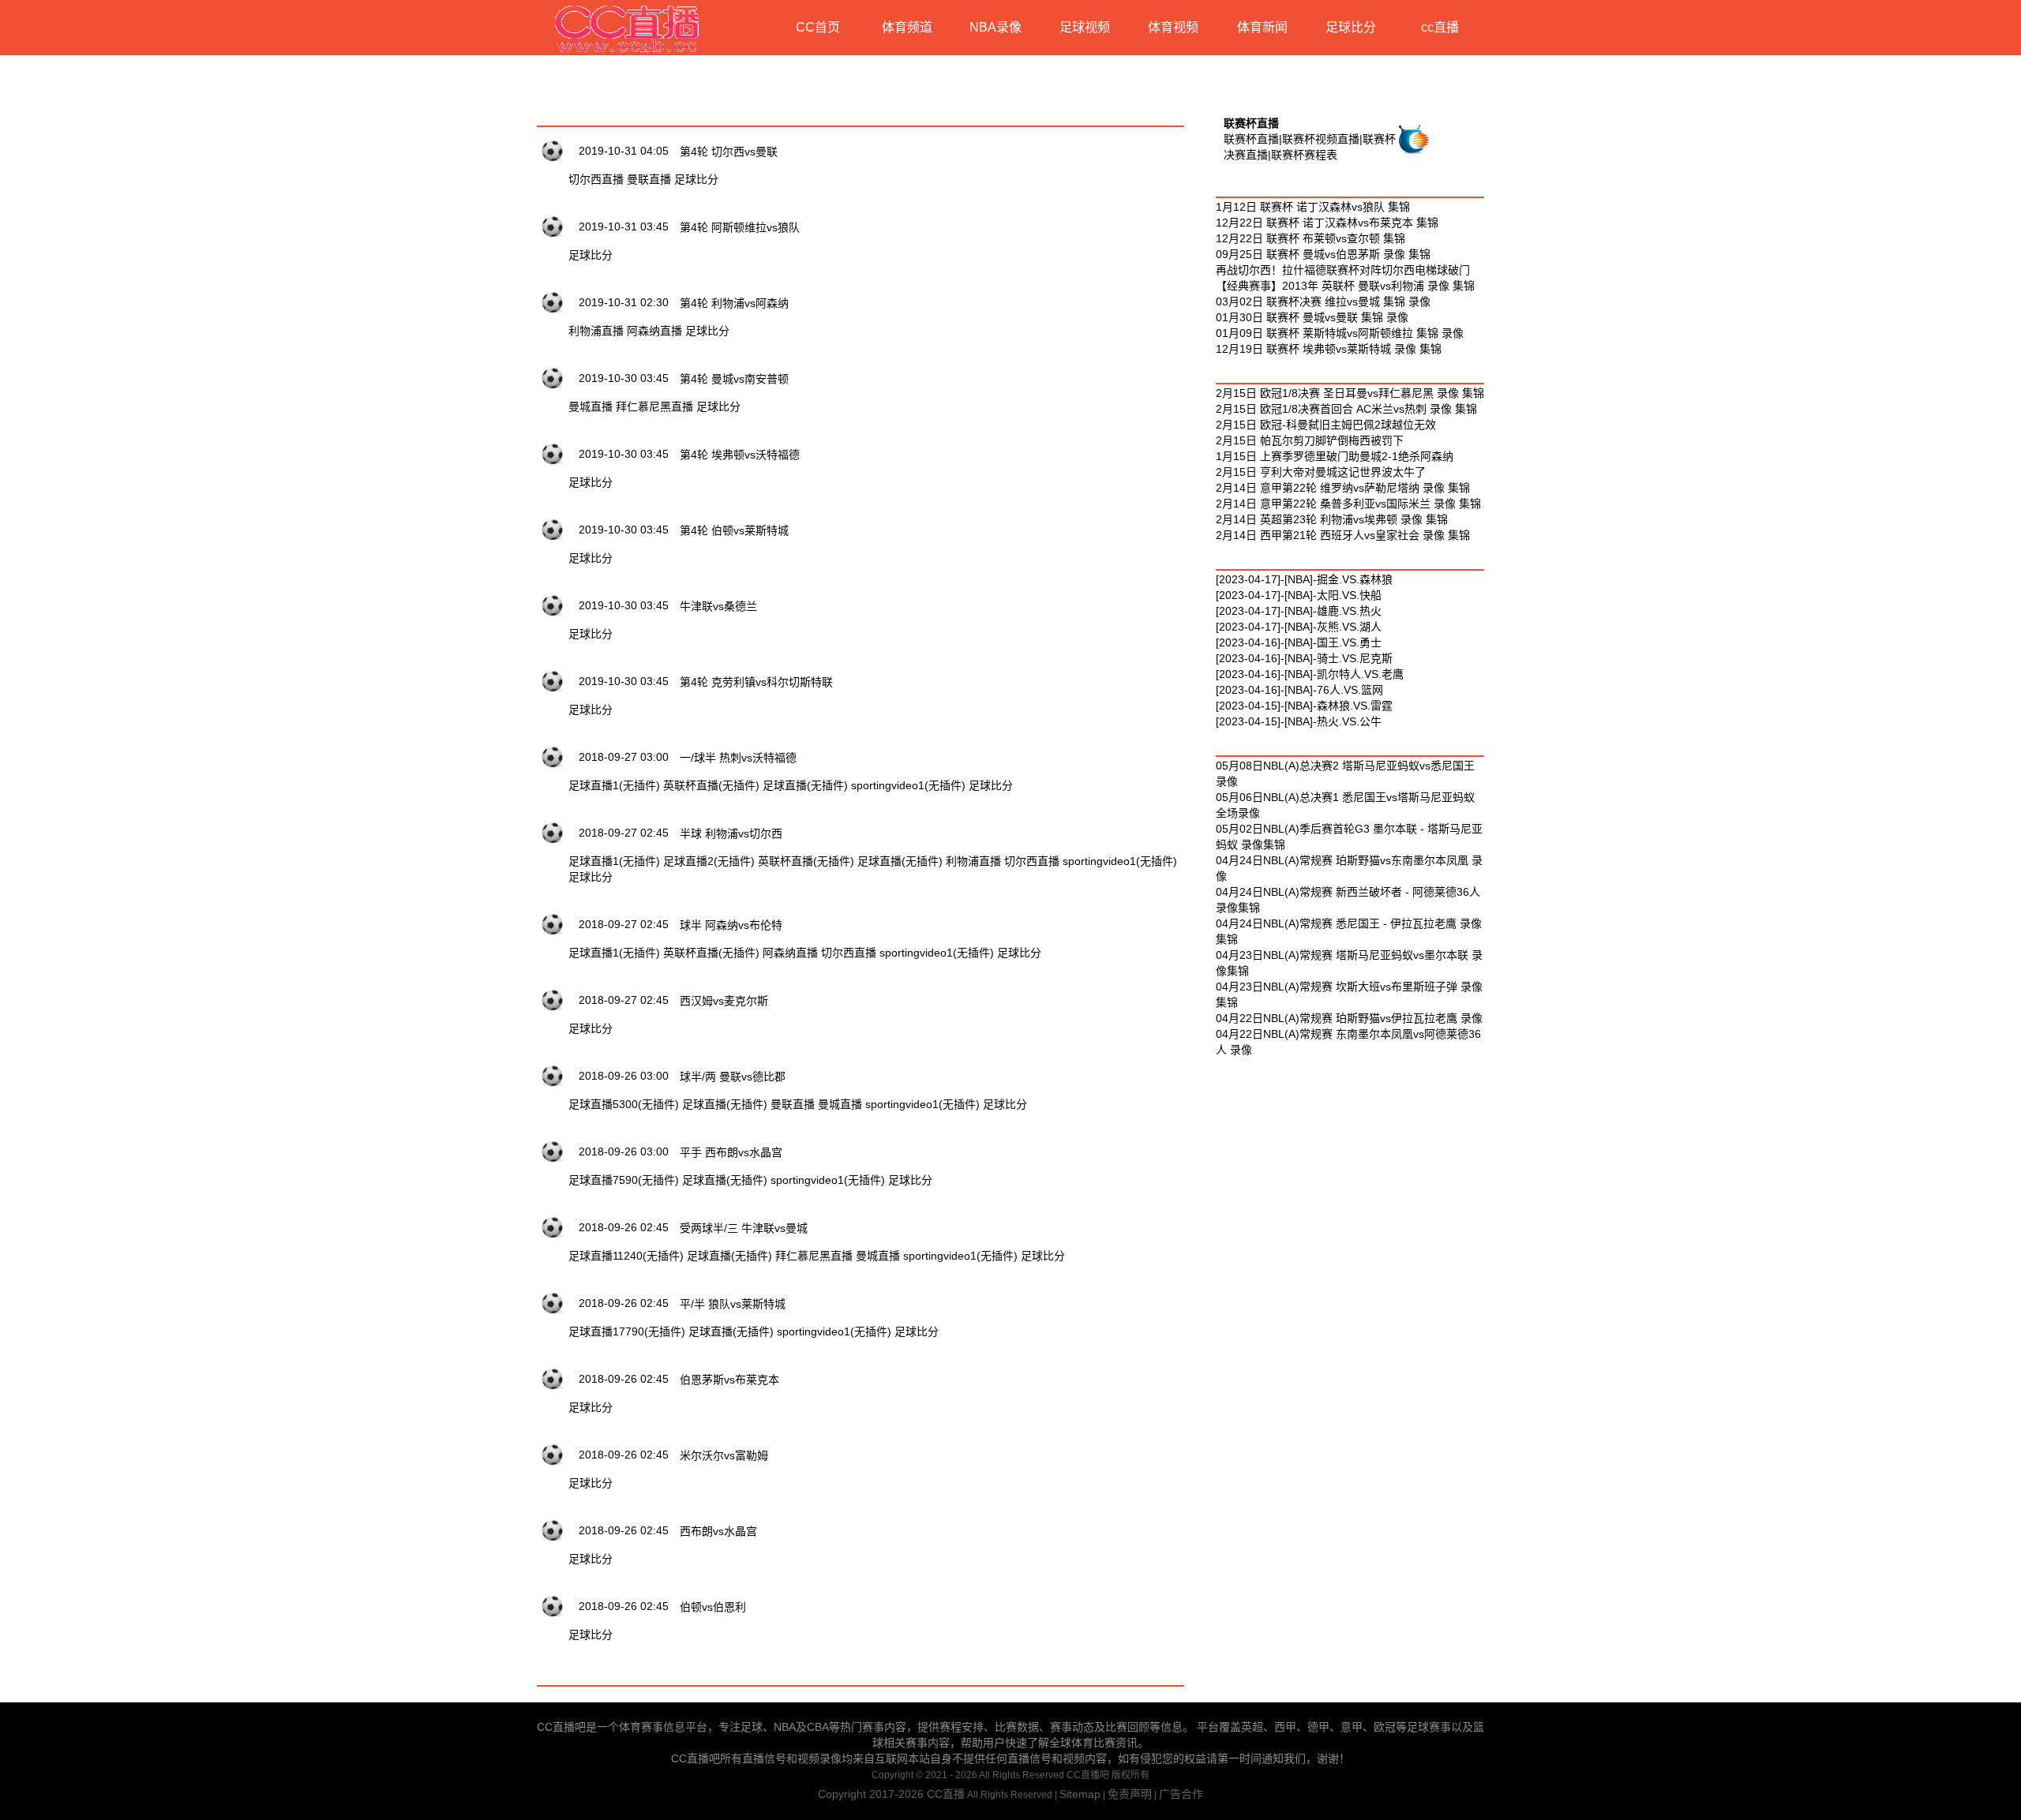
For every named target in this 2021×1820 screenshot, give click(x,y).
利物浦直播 (596, 331)
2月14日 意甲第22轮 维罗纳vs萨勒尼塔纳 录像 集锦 (1343, 488)
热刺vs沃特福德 (758, 758)
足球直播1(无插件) (614, 785)
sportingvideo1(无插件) (908, 785)
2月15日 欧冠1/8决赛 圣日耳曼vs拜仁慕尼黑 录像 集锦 (1350, 393)
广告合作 (1181, 1794)
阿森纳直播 (654, 331)
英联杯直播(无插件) (711, 785)
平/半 (692, 1304)
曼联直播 (649, 179)
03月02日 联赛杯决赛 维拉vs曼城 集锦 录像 (1323, 301)
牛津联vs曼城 (774, 1228)
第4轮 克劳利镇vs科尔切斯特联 (756, 682)
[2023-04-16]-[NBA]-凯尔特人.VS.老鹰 (1310, 674)
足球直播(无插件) (805, 785)
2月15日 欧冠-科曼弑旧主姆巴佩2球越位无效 (1326, 425)
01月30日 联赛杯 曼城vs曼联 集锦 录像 (1312, 317)
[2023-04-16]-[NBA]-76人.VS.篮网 (1299, 690)
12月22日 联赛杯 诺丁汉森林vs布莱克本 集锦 (1327, 223)
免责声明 (1130, 1794)
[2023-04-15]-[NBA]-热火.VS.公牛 (1299, 721)
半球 (691, 833)
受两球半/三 (709, 1228)
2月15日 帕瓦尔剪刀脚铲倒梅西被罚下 (1310, 440)
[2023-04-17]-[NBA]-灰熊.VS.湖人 (1299, 627)
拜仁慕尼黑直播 (654, 406)
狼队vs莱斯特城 (747, 1304)
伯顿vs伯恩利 (713, 1607)
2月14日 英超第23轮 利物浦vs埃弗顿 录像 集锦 (1332, 519)
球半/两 (698, 1077)
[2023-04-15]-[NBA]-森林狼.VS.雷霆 (1304, 706)
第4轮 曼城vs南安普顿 (734, 379)
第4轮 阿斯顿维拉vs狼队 (740, 227)
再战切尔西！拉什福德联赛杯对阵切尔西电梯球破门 (1343, 270)
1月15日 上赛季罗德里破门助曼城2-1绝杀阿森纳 (1335, 456)
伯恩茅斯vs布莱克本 (729, 1380)
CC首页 (818, 27)
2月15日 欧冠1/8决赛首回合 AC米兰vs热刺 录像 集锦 (1346, 409)
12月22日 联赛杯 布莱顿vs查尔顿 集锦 (1310, 238)
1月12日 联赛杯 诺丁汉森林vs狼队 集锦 (1313, 207)
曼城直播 (591, 406)
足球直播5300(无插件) (624, 1104)
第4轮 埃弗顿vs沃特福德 (740, 455)
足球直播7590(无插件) (624, 1180)
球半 (691, 925)
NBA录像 (996, 27)
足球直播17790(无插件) (627, 1331)
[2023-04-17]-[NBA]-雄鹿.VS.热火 (1299, 611)
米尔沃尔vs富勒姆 (724, 1455)
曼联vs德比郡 (752, 1077)
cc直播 (1440, 27)
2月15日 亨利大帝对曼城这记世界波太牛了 (1321, 472)
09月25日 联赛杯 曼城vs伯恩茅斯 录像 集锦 (1323, 254)
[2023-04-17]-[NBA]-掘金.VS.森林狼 (1304, 579)
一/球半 (698, 758)
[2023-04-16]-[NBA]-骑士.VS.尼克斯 (1304, 658)
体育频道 (907, 27)
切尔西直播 (596, 179)
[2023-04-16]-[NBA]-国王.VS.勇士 (1299, 642)
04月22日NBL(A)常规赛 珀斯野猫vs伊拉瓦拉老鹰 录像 (1349, 1018)
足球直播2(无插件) (709, 861)
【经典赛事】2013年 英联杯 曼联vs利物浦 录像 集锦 (1345, 286)
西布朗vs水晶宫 (744, 1152)
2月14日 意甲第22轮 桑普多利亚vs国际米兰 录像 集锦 (1348, 504)
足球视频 (1085, 27)
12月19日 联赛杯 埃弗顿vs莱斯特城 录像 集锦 (1329, 349)
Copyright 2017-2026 (872, 1794)
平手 (691, 1152)
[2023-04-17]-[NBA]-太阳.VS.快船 (1299, 595)
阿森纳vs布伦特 (744, 925)
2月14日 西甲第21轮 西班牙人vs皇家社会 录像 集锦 (1343, 535)
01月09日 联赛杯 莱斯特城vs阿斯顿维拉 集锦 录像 (1340, 333)
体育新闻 (1262, 27)
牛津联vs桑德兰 (718, 606)
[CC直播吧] (628, 28)
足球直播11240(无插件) (626, 1256)
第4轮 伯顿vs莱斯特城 (734, 530)
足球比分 (1351, 27)
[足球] (553, 150)
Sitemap (1080, 1794)
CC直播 (946, 1794)
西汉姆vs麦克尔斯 (724, 1001)
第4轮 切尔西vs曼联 (729, 152)
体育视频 (1173, 27)
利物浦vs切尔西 (744, 833)
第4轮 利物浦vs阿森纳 (734, 303)
